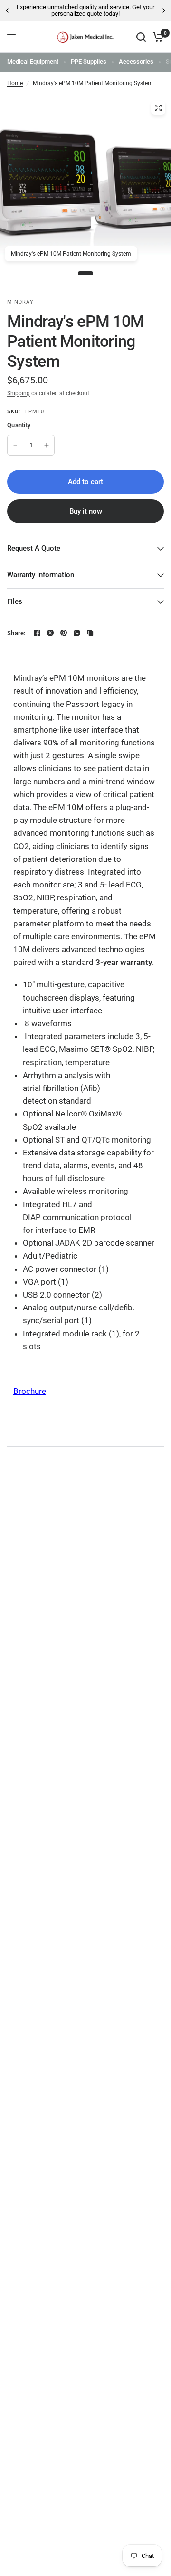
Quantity (19, 425)
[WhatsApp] (77, 633)
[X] (50, 633)
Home (15, 83)
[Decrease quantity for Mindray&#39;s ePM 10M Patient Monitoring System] (15, 445)
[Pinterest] (64, 633)
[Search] (141, 37)
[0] (157, 37)
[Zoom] (158, 108)
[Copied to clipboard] (90, 633)
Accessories (136, 62)
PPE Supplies (89, 62)
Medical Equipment (33, 62)
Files (15, 601)
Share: (16, 633)
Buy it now (86, 511)
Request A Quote (34, 548)
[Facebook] (37, 633)
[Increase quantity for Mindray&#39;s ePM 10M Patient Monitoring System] (47, 445)
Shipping (19, 393)
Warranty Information (41, 575)
